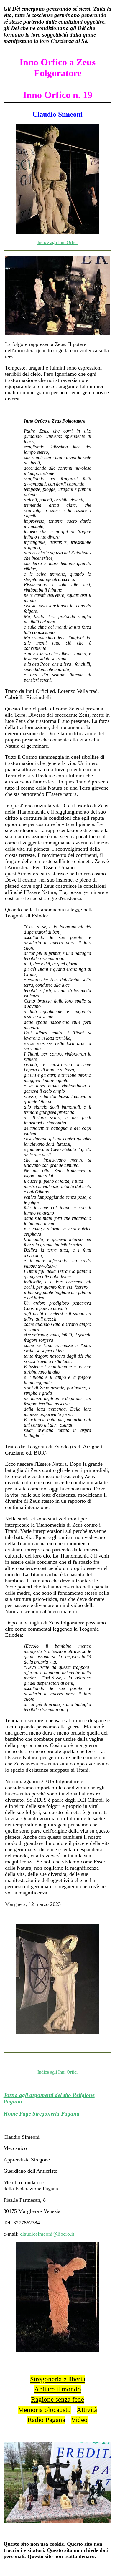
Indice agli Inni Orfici (57, 242)
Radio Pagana (46, 2420)
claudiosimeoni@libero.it (47, 2234)
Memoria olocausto (44, 2410)
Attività (87, 2410)
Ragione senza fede (57, 2399)
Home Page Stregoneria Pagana (42, 2114)
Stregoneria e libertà (58, 2379)
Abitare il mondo (58, 2389)
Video (79, 2420)
